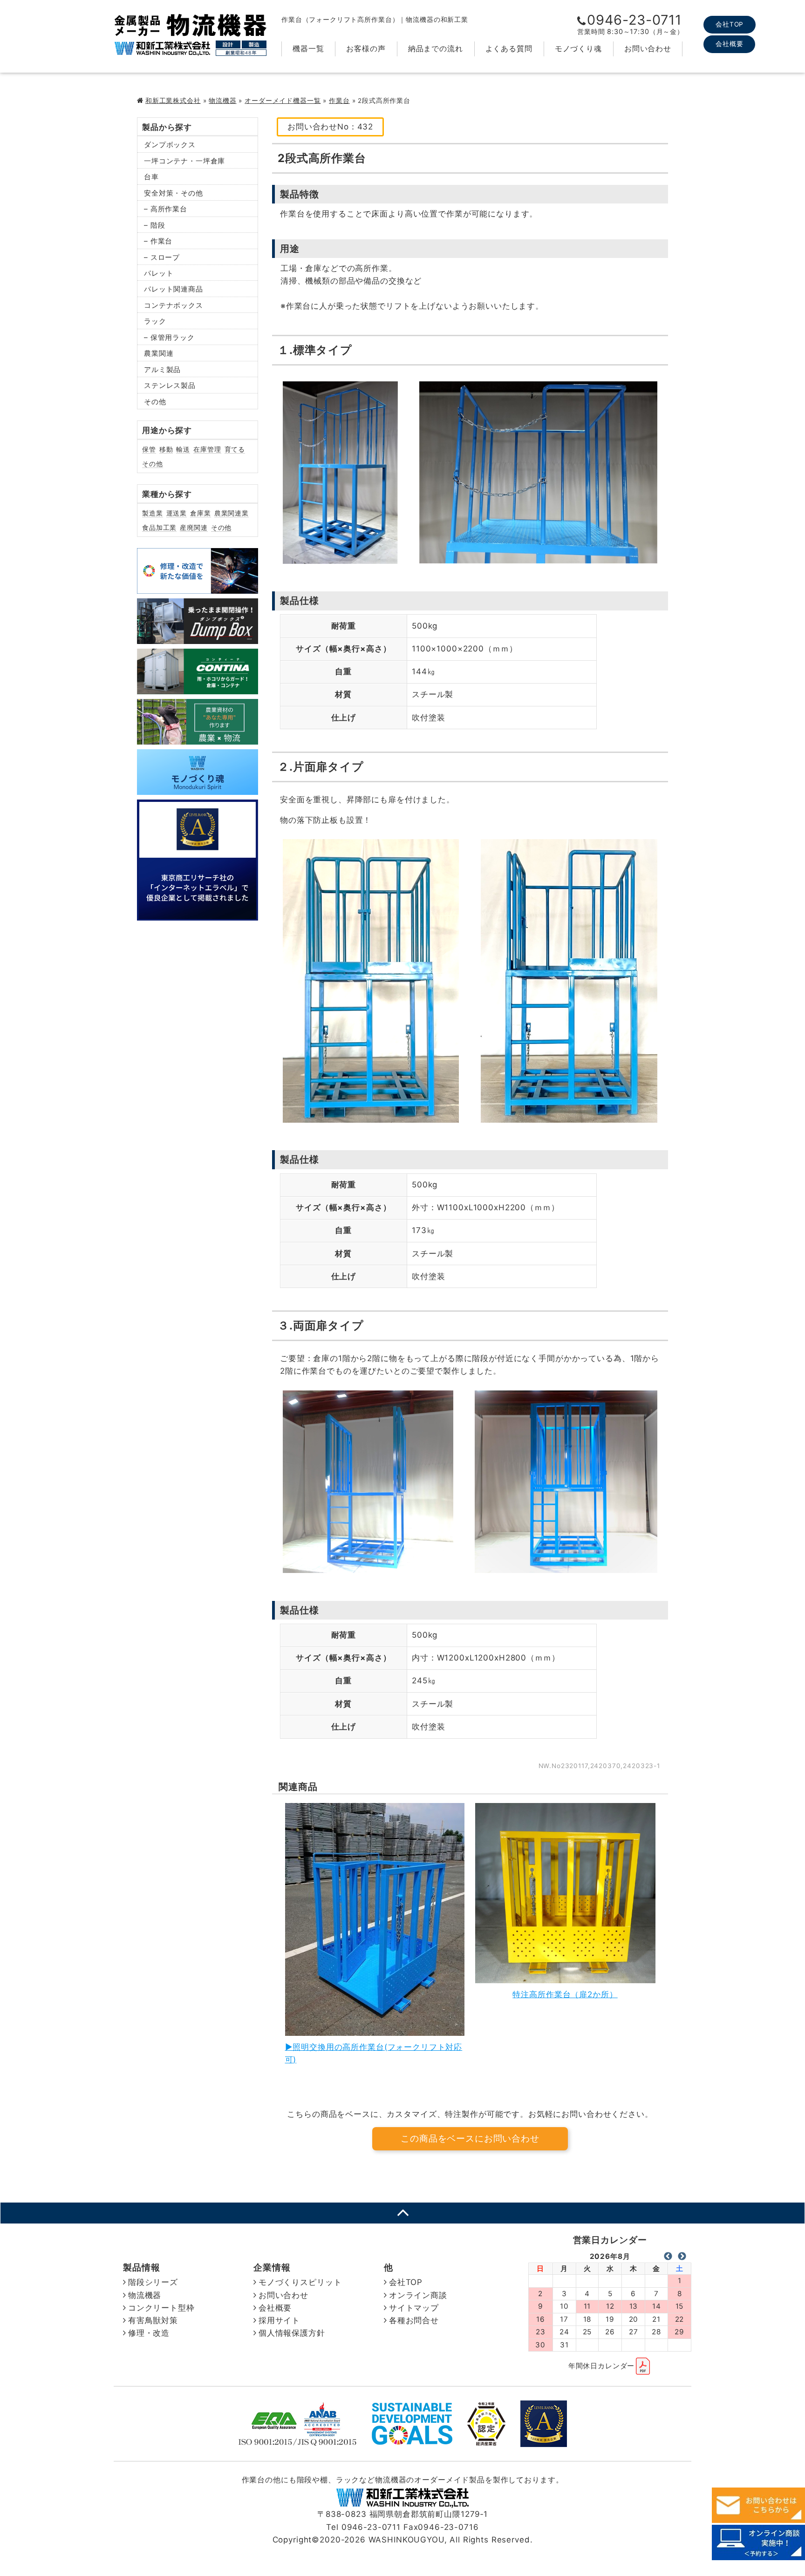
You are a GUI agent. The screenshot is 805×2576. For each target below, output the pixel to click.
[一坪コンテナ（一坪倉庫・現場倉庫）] (198, 687)
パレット (159, 273)
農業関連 (159, 353)
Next (682, 2257)
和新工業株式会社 (173, 101)
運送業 (177, 513)
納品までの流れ (436, 48)
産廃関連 (194, 527)
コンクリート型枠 (161, 2308)
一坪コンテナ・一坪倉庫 (184, 161)
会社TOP (730, 24)
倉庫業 (201, 513)
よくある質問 (509, 48)
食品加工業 (159, 527)
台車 (151, 177)
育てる (235, 449)
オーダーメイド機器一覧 (283, 101)
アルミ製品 (162, 369)
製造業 (153, 513)
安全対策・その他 (174, 193)
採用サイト (279, 2320)
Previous (668, 2257)
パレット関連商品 (174, 289)
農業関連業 (232, 513)
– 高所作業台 (166, 209)
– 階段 (154, 225)
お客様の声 (366, 48)
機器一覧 (308, 48)
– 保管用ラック (169, 337)
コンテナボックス (174, 305)
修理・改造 (149, 2333)
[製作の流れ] (198, 788)
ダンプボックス (170, 145)
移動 (166, 449)
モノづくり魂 (578, 48)
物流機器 (222, 101)
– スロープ (162, 257)
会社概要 (729, 44)
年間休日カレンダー (602, 2366)
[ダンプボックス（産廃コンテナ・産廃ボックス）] (198, 637)
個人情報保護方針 (292, 2333)
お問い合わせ (648, 48)
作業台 (339, 101)
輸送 (183, 449)
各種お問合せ (414, 2320)
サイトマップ (414, 2308)
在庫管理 (207, 449)
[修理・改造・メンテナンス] (198, 587)
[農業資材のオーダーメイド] (198, 738)
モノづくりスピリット (300, 2282)
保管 (149, 449)
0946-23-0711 (634, 20)
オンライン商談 (418, 2295)
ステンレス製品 (170, 385)
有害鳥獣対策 (153, 2320)
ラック (155, 321)
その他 (155, 402)
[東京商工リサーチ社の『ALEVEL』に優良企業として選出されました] (198, 914)
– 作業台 (158, 241)
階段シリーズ (153, 2282)
